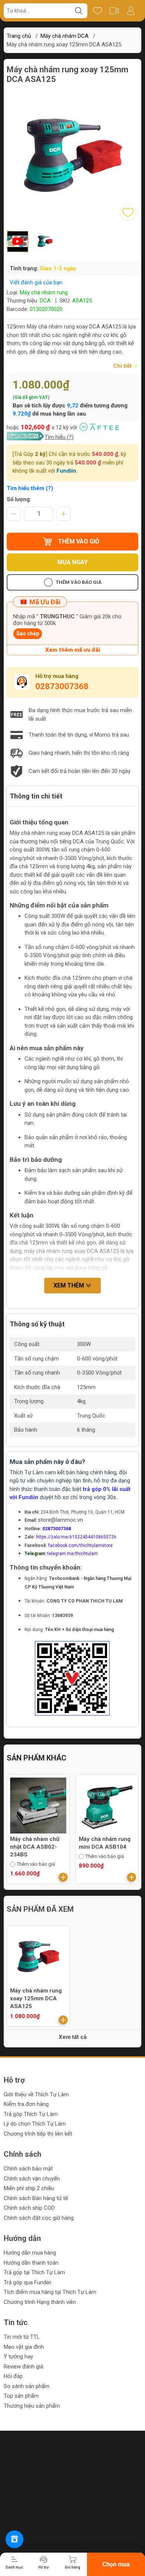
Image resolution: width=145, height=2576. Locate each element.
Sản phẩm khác (37, 1758)
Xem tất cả (73, 2037)
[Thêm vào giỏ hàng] (63, 1877)
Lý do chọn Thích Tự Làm (35, 2124)
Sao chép (28, 634)
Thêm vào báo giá (79, 582)
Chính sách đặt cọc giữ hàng (39, 2218)
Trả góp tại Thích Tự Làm (34, 2272)
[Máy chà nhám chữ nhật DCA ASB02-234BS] (38, 1806)
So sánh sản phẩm (27, 2386)
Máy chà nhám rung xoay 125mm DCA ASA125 (36, 1998)
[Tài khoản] (131, 11)
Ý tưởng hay (18, 2357)
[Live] (114, 11)
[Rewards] (14, 2539)
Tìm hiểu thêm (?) (30, 488)
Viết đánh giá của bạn (36, 282)
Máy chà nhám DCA (65, 36)
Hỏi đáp (13, 2376)
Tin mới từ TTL (22, 2337)
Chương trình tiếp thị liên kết (38, 2134)
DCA (45, 301)
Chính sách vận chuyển (32, 2179)
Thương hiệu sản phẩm (32, 2406)
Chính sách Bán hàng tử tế (36, 2198)
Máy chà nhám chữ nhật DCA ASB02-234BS (35, 1847)
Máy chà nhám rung (44, 292)
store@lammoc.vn (60, 1520)
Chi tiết (123, 366)
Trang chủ (19, 36)
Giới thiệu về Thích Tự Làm (36, 2094)
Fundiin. (67, 471)
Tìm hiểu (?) (59, 437)
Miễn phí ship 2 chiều (29, 2188)
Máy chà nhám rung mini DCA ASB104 (105, 1843)
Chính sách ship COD (29, 2208)
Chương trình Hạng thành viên (40, 2302)
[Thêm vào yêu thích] (128, 212)
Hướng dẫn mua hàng (30, 2253)
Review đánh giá (23, 2367)
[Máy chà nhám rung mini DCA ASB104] (107, 1806)
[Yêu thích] (97, 11)
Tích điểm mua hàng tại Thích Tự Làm (50, 2292)
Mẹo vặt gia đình (24, 2347)
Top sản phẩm (21, 2396)
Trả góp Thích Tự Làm (31, 2114)
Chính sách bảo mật (28, 2169)
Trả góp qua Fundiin (28, 2282)
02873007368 (62, 686)
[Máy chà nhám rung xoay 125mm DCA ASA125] (38, 1957)
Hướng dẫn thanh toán (31, 2263)
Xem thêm (70, 1285)
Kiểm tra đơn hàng (26, 2104)
